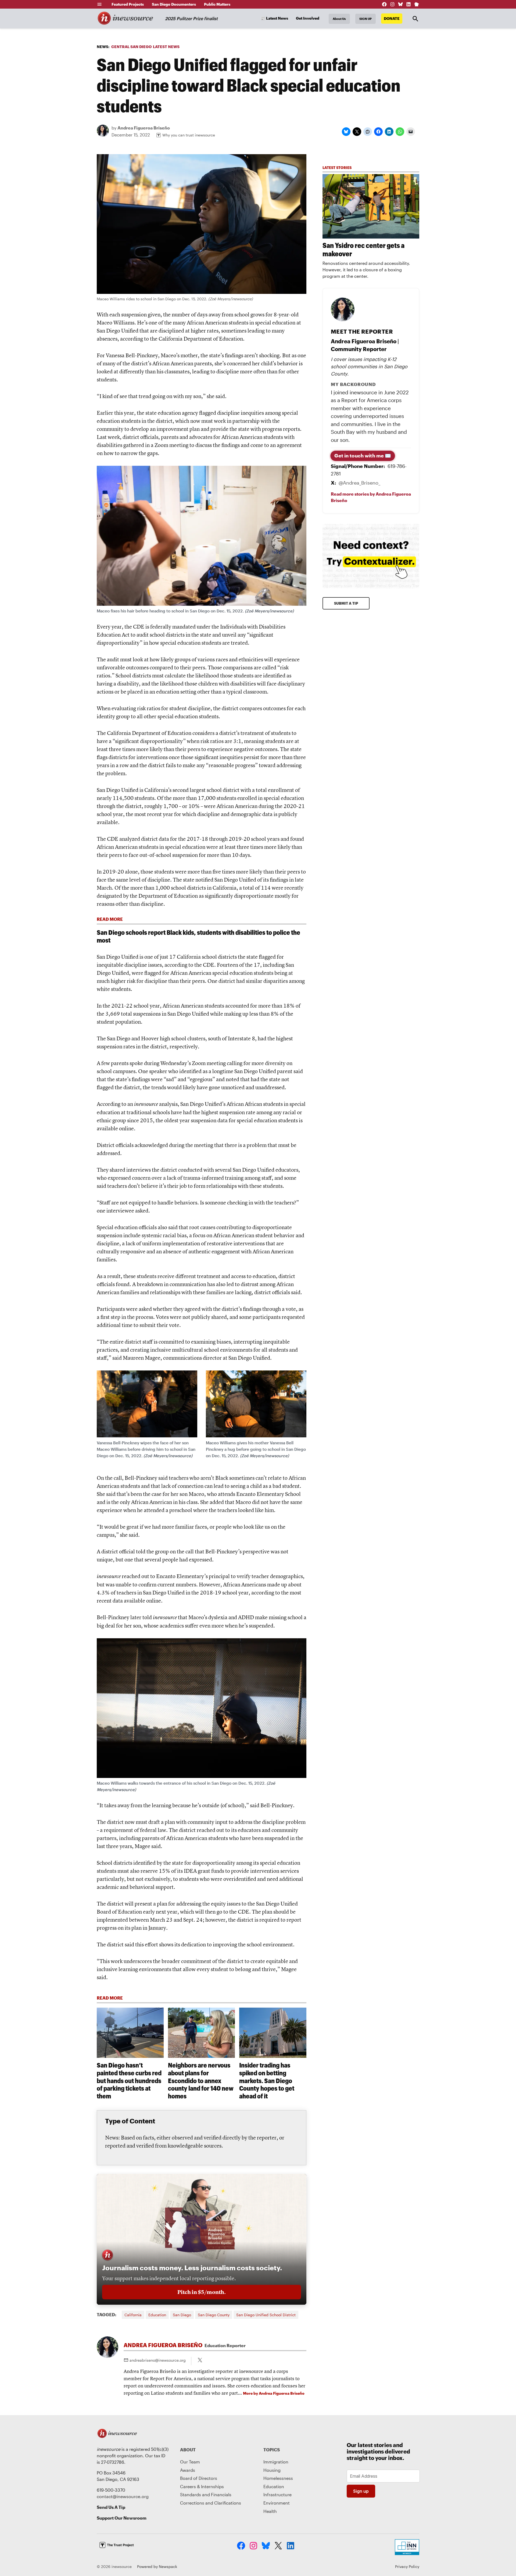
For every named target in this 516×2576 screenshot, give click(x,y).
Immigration (276, 2462)
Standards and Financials (206, 2494)
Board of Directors (199, 2478)
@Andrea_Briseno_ (359, 483)
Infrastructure (277, 2494)
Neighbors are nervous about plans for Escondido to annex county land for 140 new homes (201, 2080)
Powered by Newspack (157, 2566)
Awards (188, 2470)
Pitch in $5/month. (202, 2292)
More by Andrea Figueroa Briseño (274, 2393)
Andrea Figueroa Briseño (144, 128)
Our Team (190, 2462)
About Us (339, 19)
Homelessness (278, 2478)
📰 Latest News (274, 18)
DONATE (392, 18)
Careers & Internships (202, 2486)
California (133, 2315)
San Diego (182, 2315)
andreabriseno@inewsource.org (158, 2360)
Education (157, 2315)
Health (270, 2511)
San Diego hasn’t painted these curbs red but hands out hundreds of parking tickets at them (129, 2080)
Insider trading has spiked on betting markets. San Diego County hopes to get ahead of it (267, 2080)
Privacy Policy (407, 2566)
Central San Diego (131, 47)
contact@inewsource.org (123, 2496)
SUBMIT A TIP (346, 603)
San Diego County (214, 2315)
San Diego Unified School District (266, 2315)
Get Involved (308, 18)
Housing (272, 2470)
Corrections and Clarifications (211, 2503)
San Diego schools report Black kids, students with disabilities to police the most (198, 936)
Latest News (166, 47)
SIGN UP (365, 19)
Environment (277, 2503)
